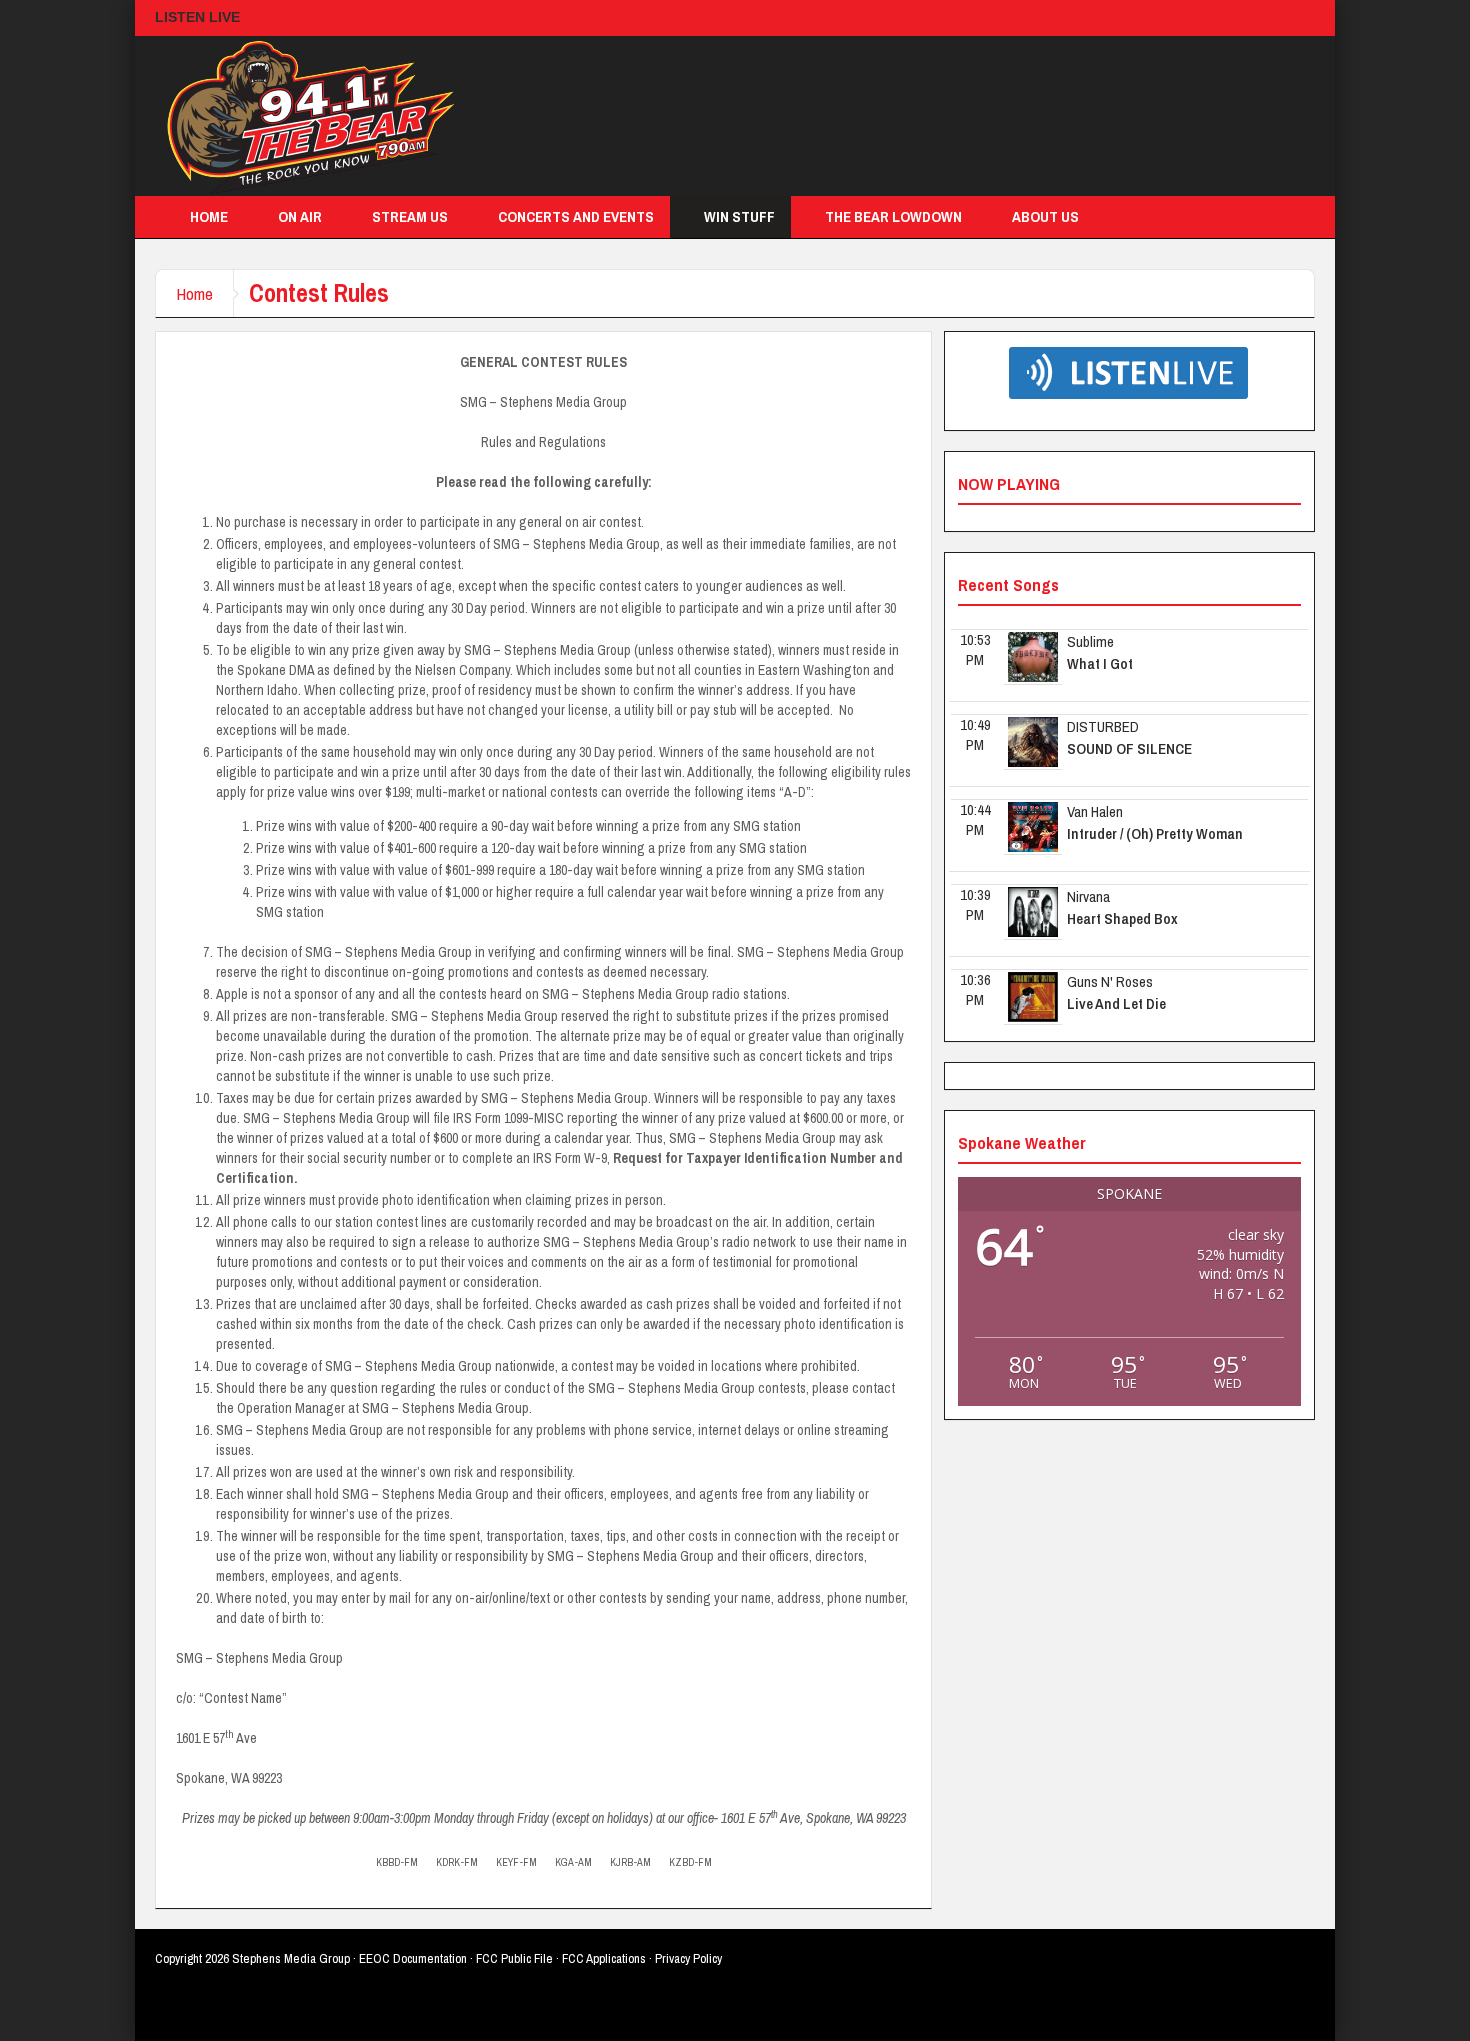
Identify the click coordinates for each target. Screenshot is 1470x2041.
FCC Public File (514, 1958)
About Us (1045, 216)
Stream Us (410, 216)
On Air (300, 216)
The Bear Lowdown (893, 216)
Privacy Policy (688, 1958)
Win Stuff (739, 216)
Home (209, 216)
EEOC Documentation (413, 1958)
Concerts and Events (576, 216)
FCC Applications (604, 1958)
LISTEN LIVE (197, 17)
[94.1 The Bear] (305, 116)
